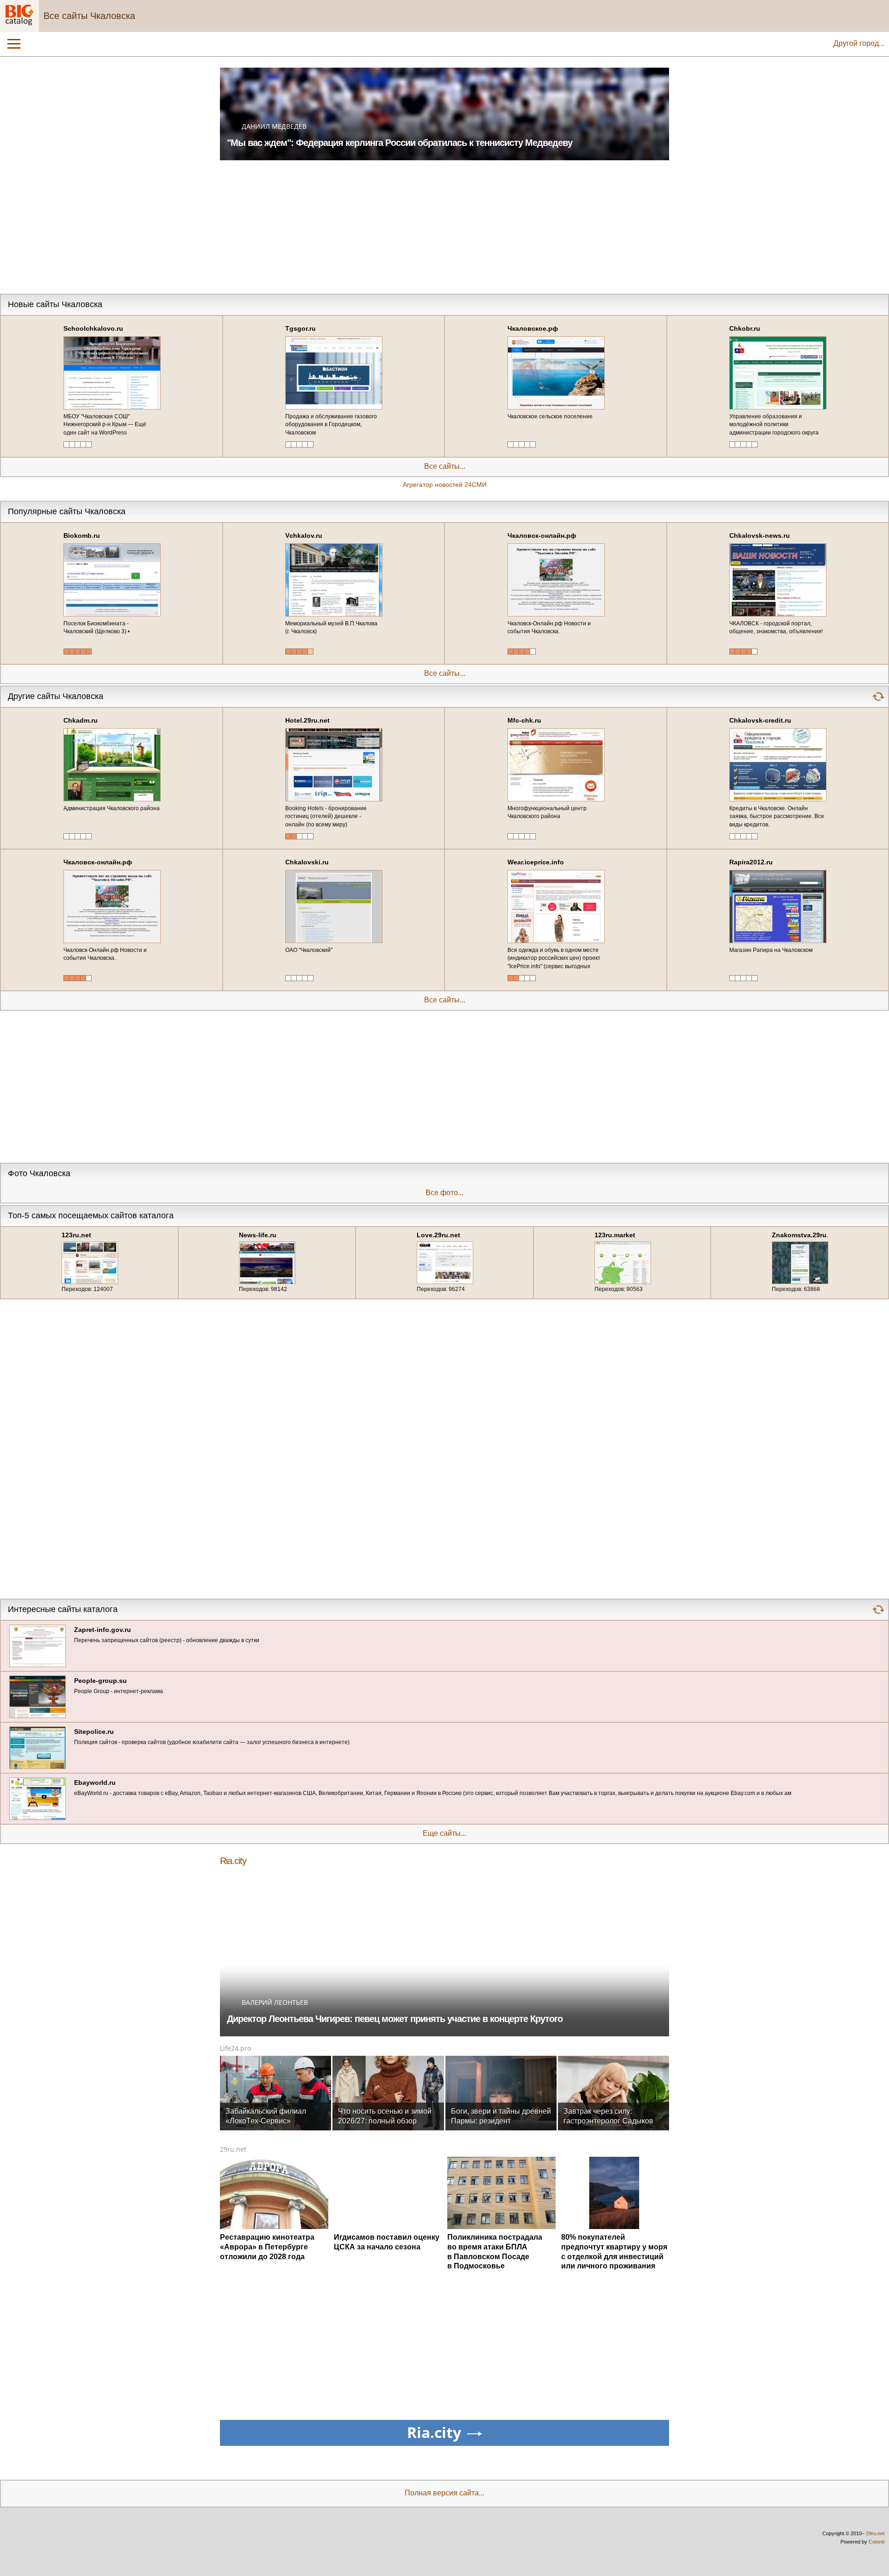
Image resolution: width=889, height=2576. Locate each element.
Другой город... (859, 43)
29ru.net (233, 2149)
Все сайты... (445, 466)
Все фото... (444, 1193)
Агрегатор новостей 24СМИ (445, 485)
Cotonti (876, 2542)
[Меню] (14, 44)
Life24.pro (235, 2048)
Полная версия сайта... (444, 2493)
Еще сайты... (444, 1833)
